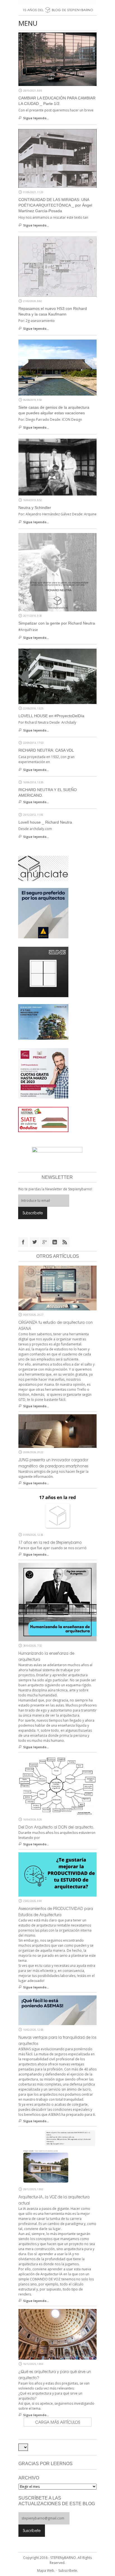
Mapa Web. (46, 2571)
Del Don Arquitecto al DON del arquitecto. (56, 1827)
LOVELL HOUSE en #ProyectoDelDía (51, 716)
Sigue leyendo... (36, 118)
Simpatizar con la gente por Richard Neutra (57, 623)
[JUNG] (43, 971)
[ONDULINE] (43, 1119)
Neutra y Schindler (35, 508)
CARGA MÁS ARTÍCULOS (58, 2422)
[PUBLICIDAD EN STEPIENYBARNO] (43, 868)
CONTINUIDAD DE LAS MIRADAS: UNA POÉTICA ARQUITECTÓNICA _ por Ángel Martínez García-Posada (55, 205)
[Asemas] (57, 2)
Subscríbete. (68, 2571)
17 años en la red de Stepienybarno (50, 1542)
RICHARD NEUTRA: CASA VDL (46, 750)
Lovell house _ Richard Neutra (45, 822)
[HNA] (43, 1073)
